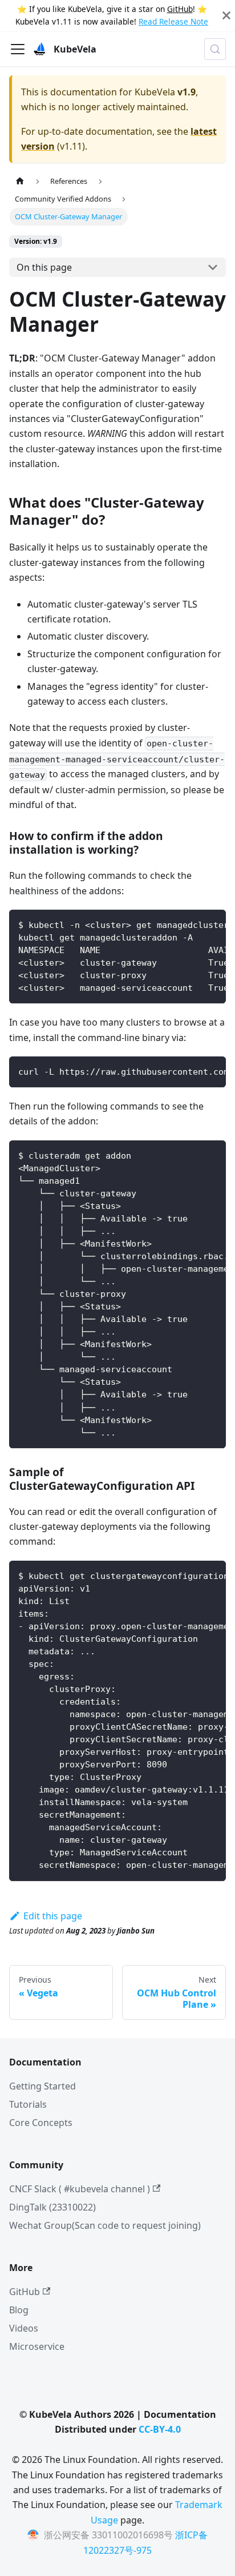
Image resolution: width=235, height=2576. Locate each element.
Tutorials (28, 2104)
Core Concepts (41, 2123)
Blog (19, 2310)
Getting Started (42, 2086)
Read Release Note (173, 21)
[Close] (226, 16)
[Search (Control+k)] (215, 49)
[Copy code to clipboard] (212, 924)
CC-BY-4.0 (160, 2429)
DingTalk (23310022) (52, 2207)
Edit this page (53, 1916)
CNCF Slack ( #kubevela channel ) (80, 2189)
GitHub (180, 9)
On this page (44, 267)
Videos (24, 2328)
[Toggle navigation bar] (18, 49)
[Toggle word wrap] (191, 924)
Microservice (37, 2346)
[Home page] (20, 181)
